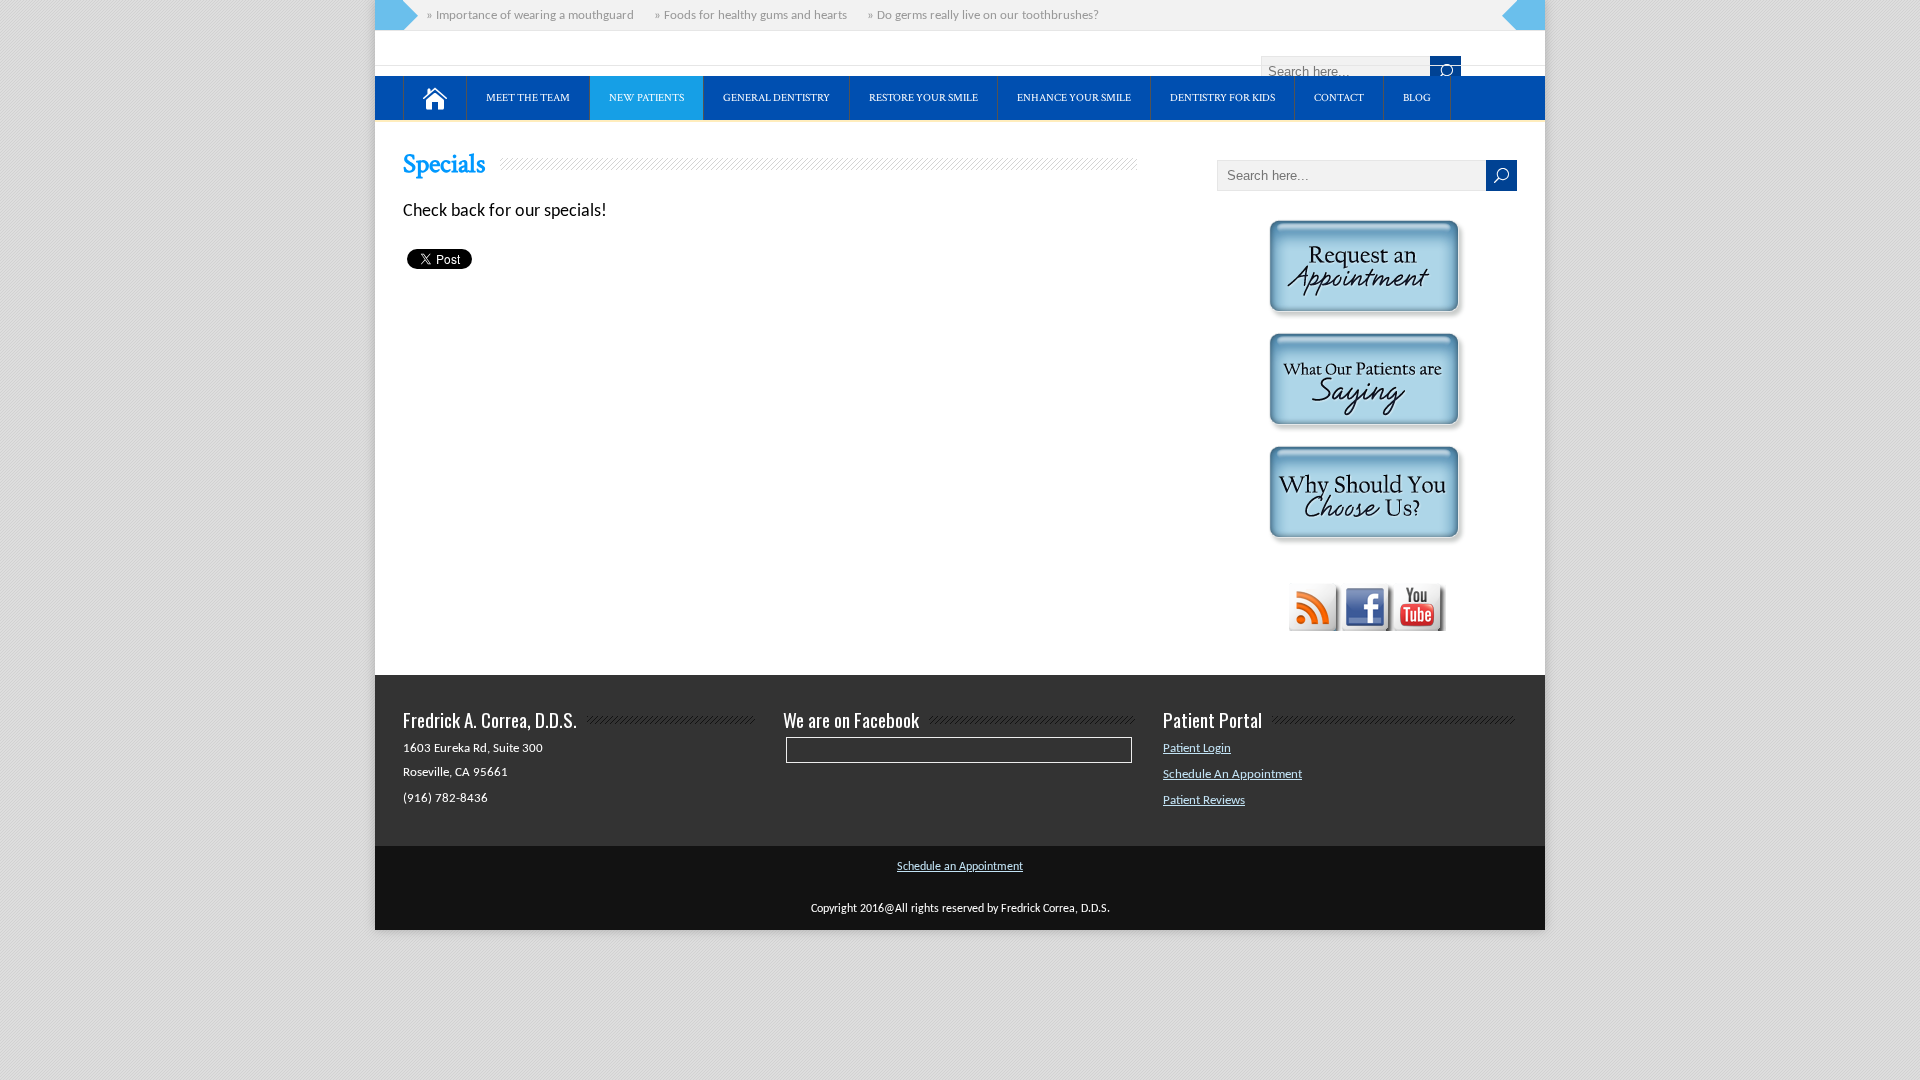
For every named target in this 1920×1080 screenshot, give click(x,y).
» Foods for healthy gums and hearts (747, 15)
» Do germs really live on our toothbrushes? (980, 15)
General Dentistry (776, 98)
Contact (1339, 98)
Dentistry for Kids (1222, 98)
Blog (1417, 98)
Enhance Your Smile (1074, 98)
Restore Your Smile (923, 98)
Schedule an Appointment (960, 867)
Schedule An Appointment (1232, 774)
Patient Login (1197, 748)
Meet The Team (528, 98)
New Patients (646, 98)
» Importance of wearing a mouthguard (527, 15)
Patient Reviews (1204, 800)
